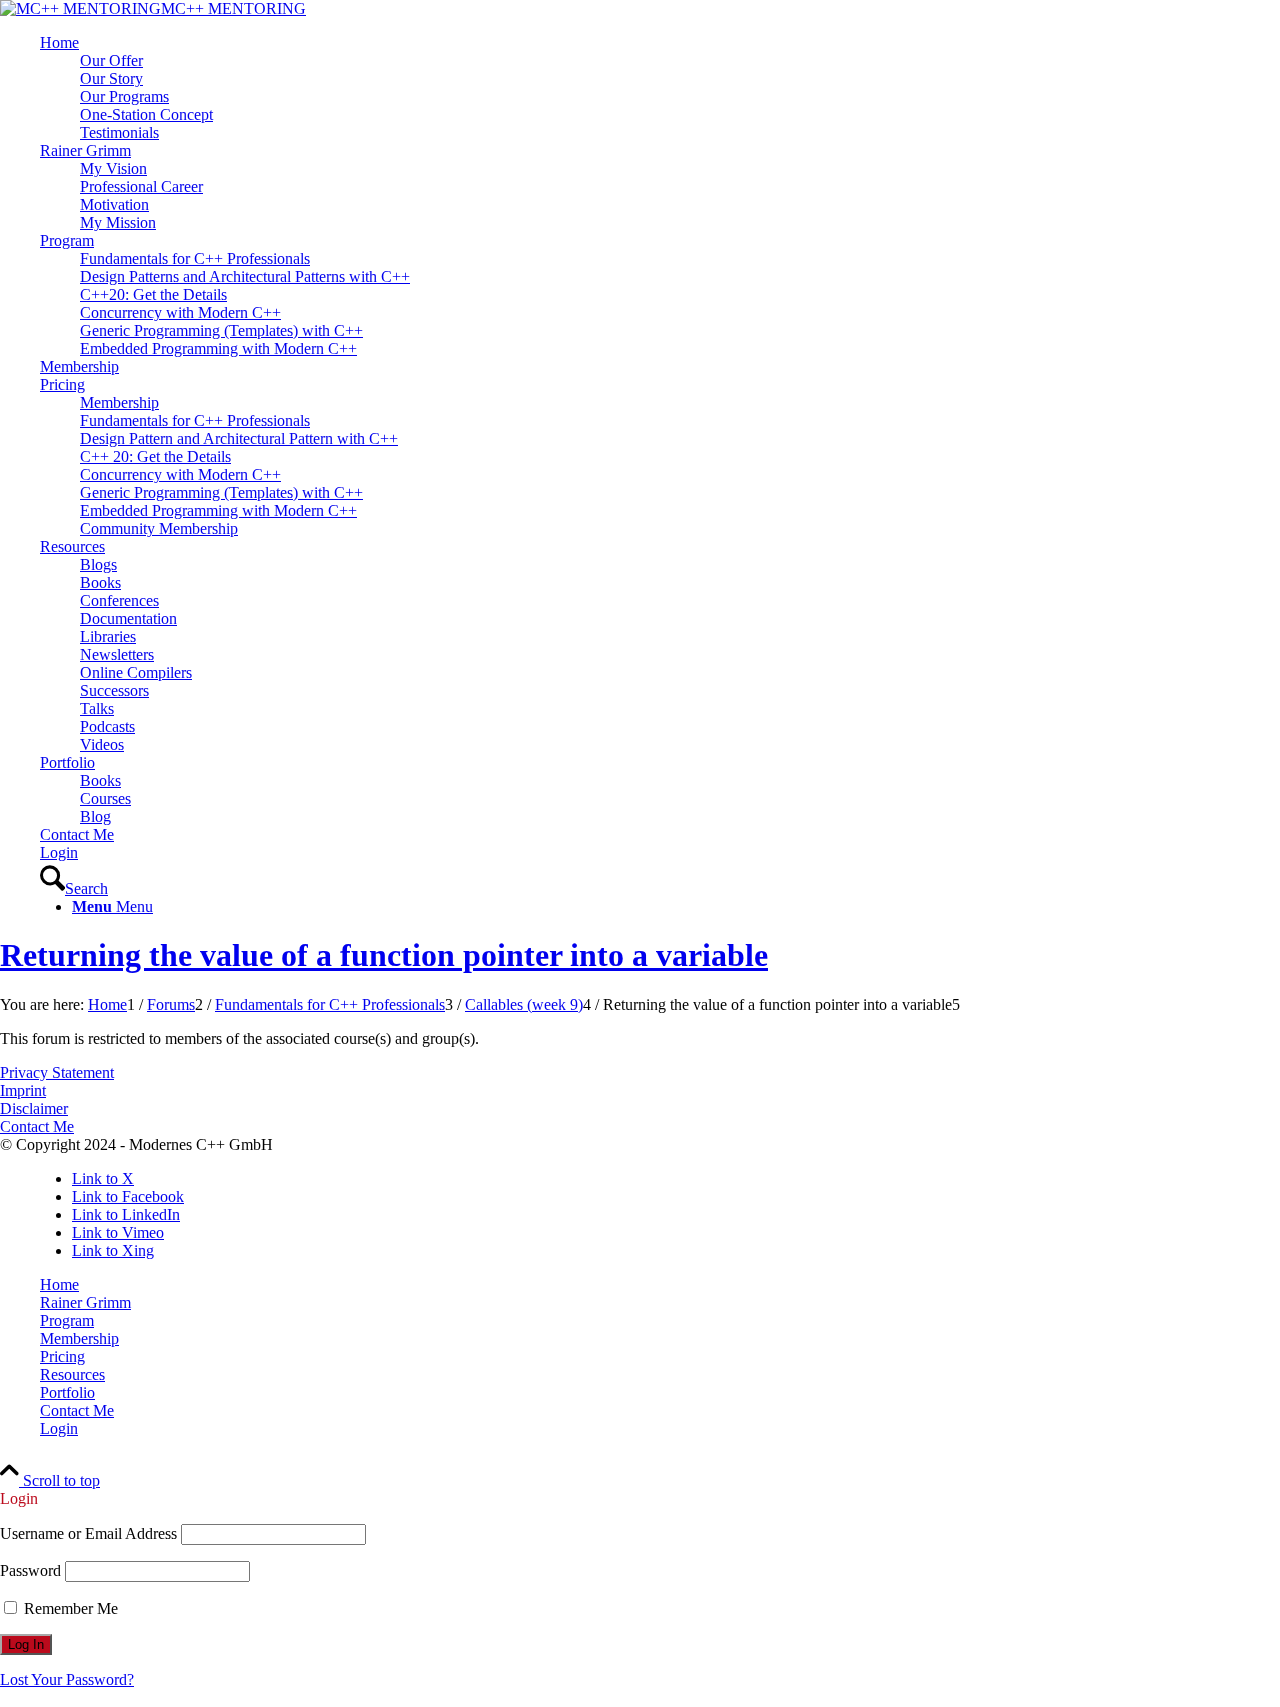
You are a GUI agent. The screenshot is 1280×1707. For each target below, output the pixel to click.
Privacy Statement (57, 1072)
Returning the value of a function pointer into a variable (384, 955)
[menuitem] (660, 88)
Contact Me (37, 1126)
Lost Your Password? (67, 1679)
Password (30, 1570)
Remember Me (69, 1608)
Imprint (23, 1090)
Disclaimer (34, 1108)
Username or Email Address (88, 1533)
